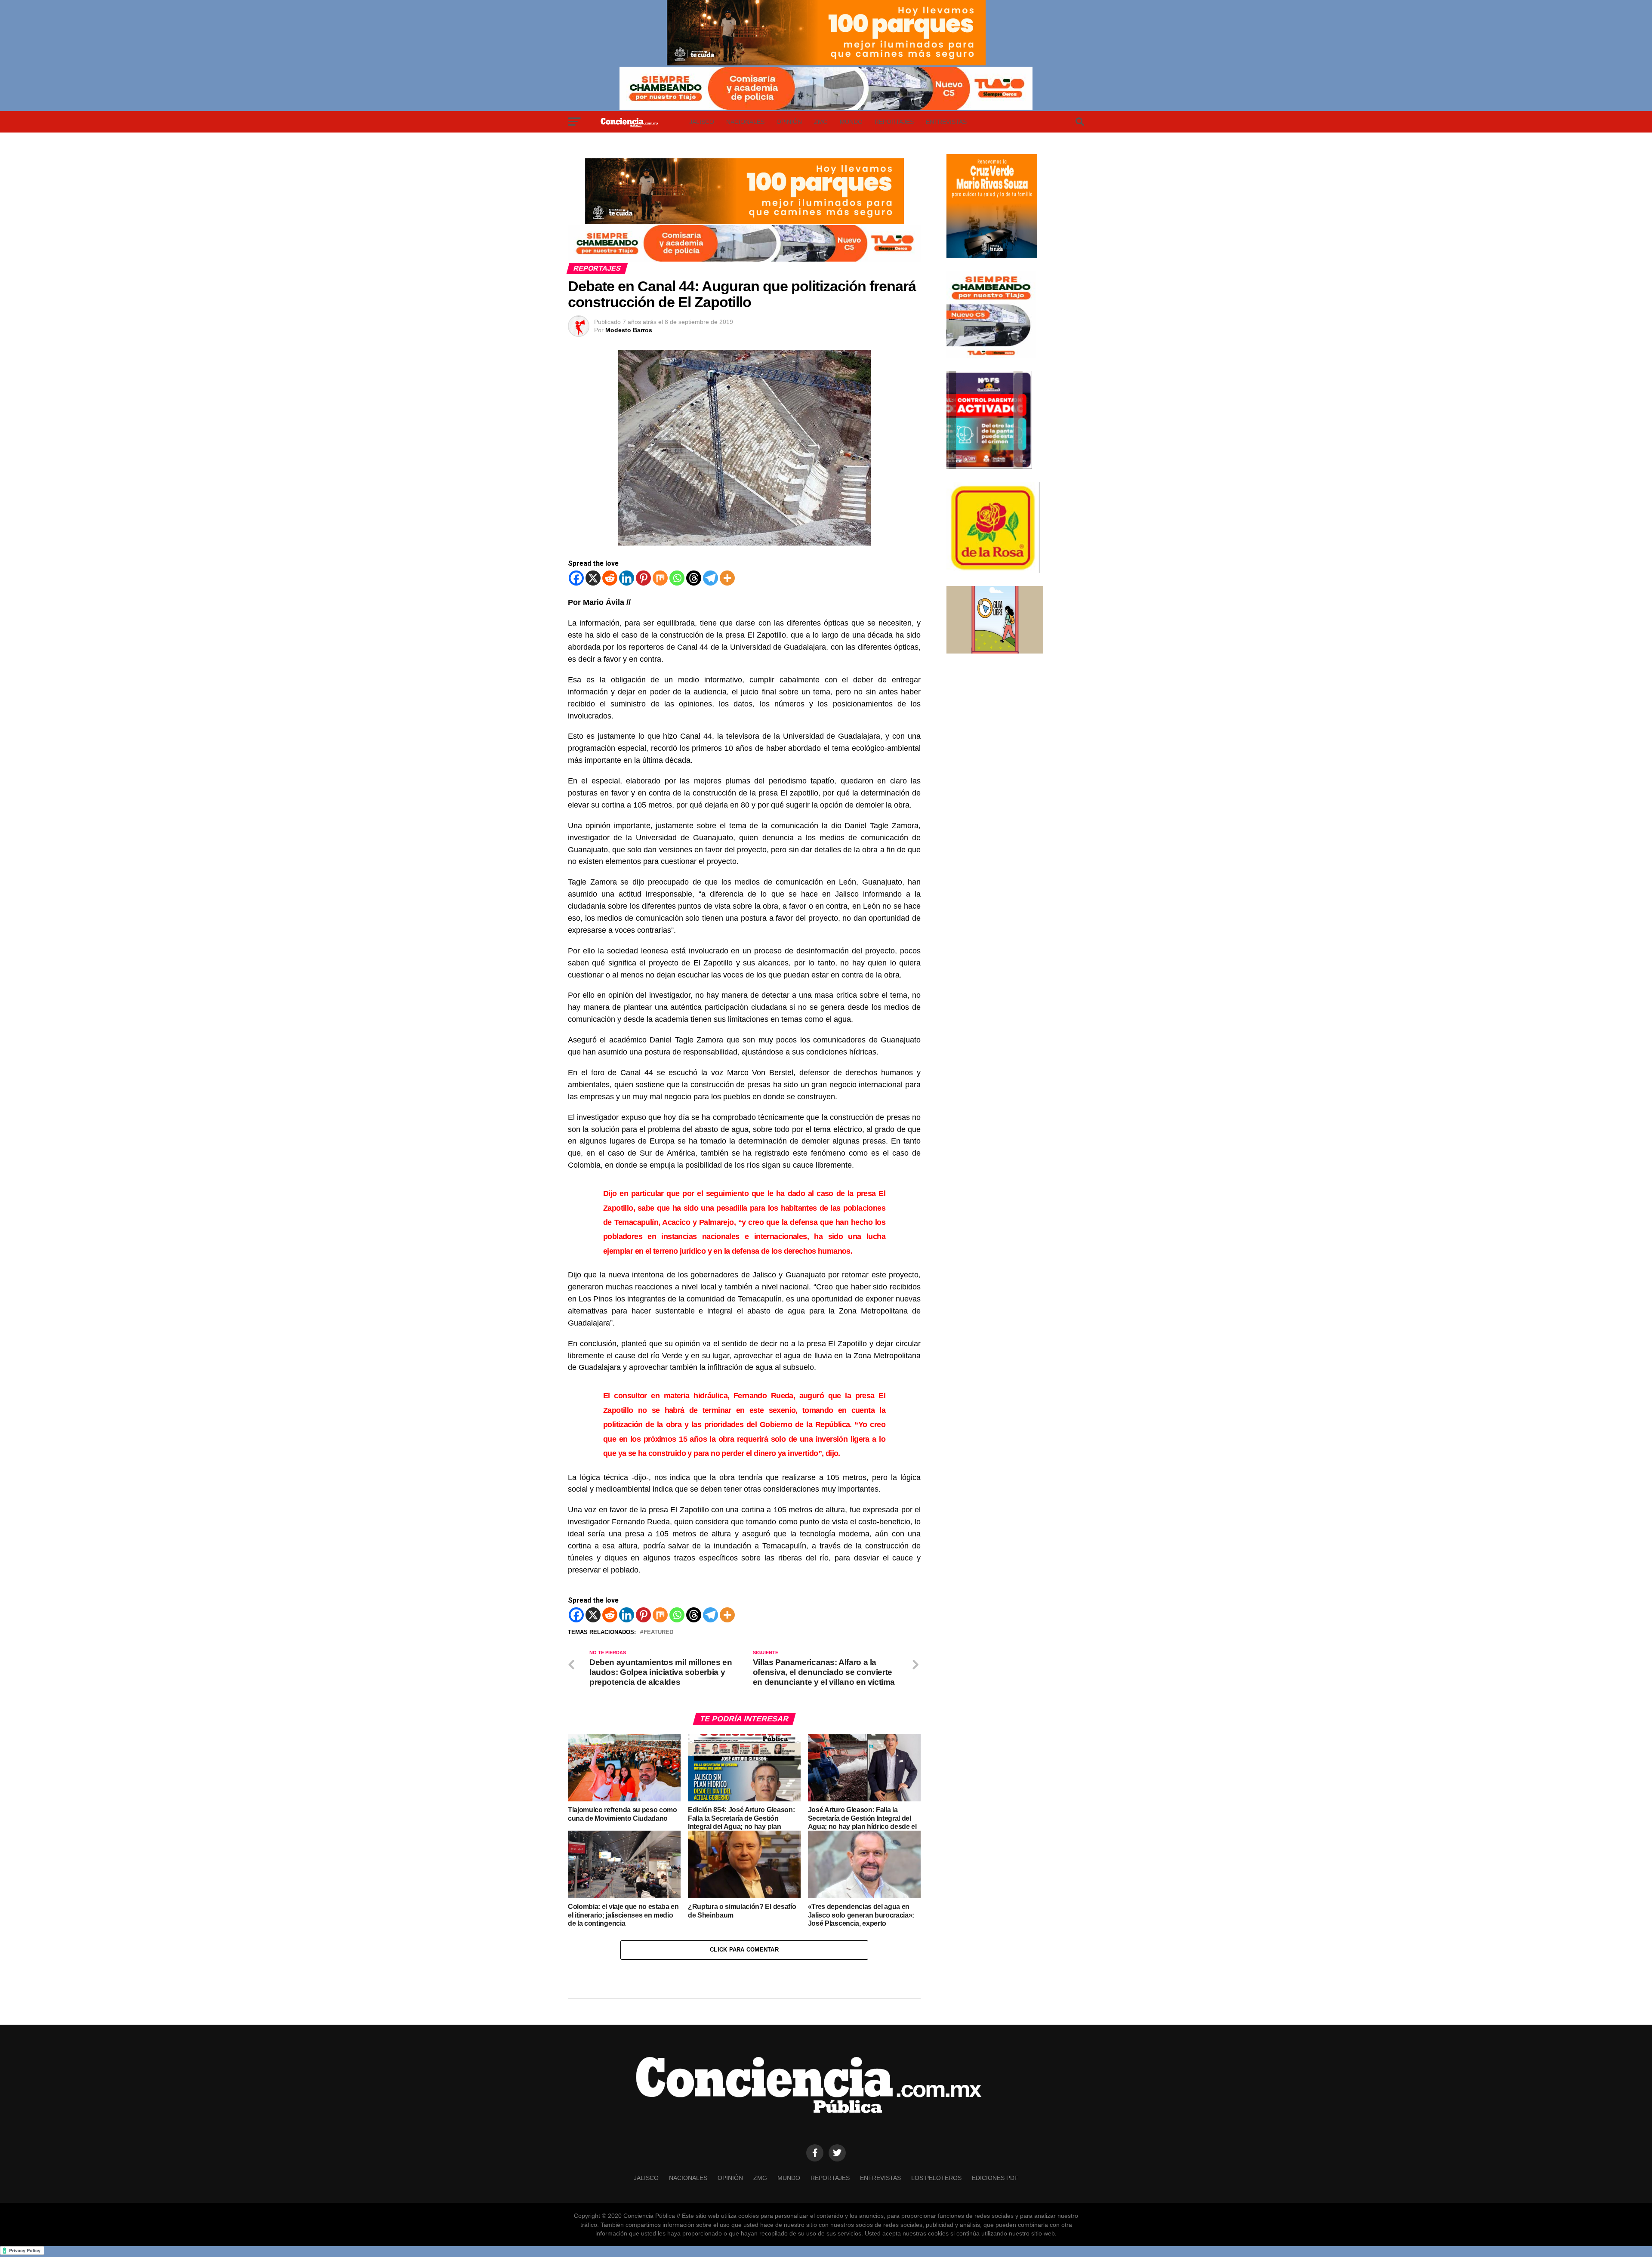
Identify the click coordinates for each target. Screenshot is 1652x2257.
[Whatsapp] (677, 578)
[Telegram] (710, 578)
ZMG (821, 122)
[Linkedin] (627, 578)
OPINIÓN (789, 122)
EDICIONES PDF (995, 2178)
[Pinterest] (643, 578)
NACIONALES (745, 122)
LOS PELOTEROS (936, 2178)
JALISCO (702, 122)
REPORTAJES (894, 122)
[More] (727, 578)
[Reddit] (610, 578)
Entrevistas (946, 122)
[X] (593, 578)
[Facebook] (576, 578)
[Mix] (660, 578)
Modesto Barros (629, 330)
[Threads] (694, 578)
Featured (658, 1633)
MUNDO (851, 122)
